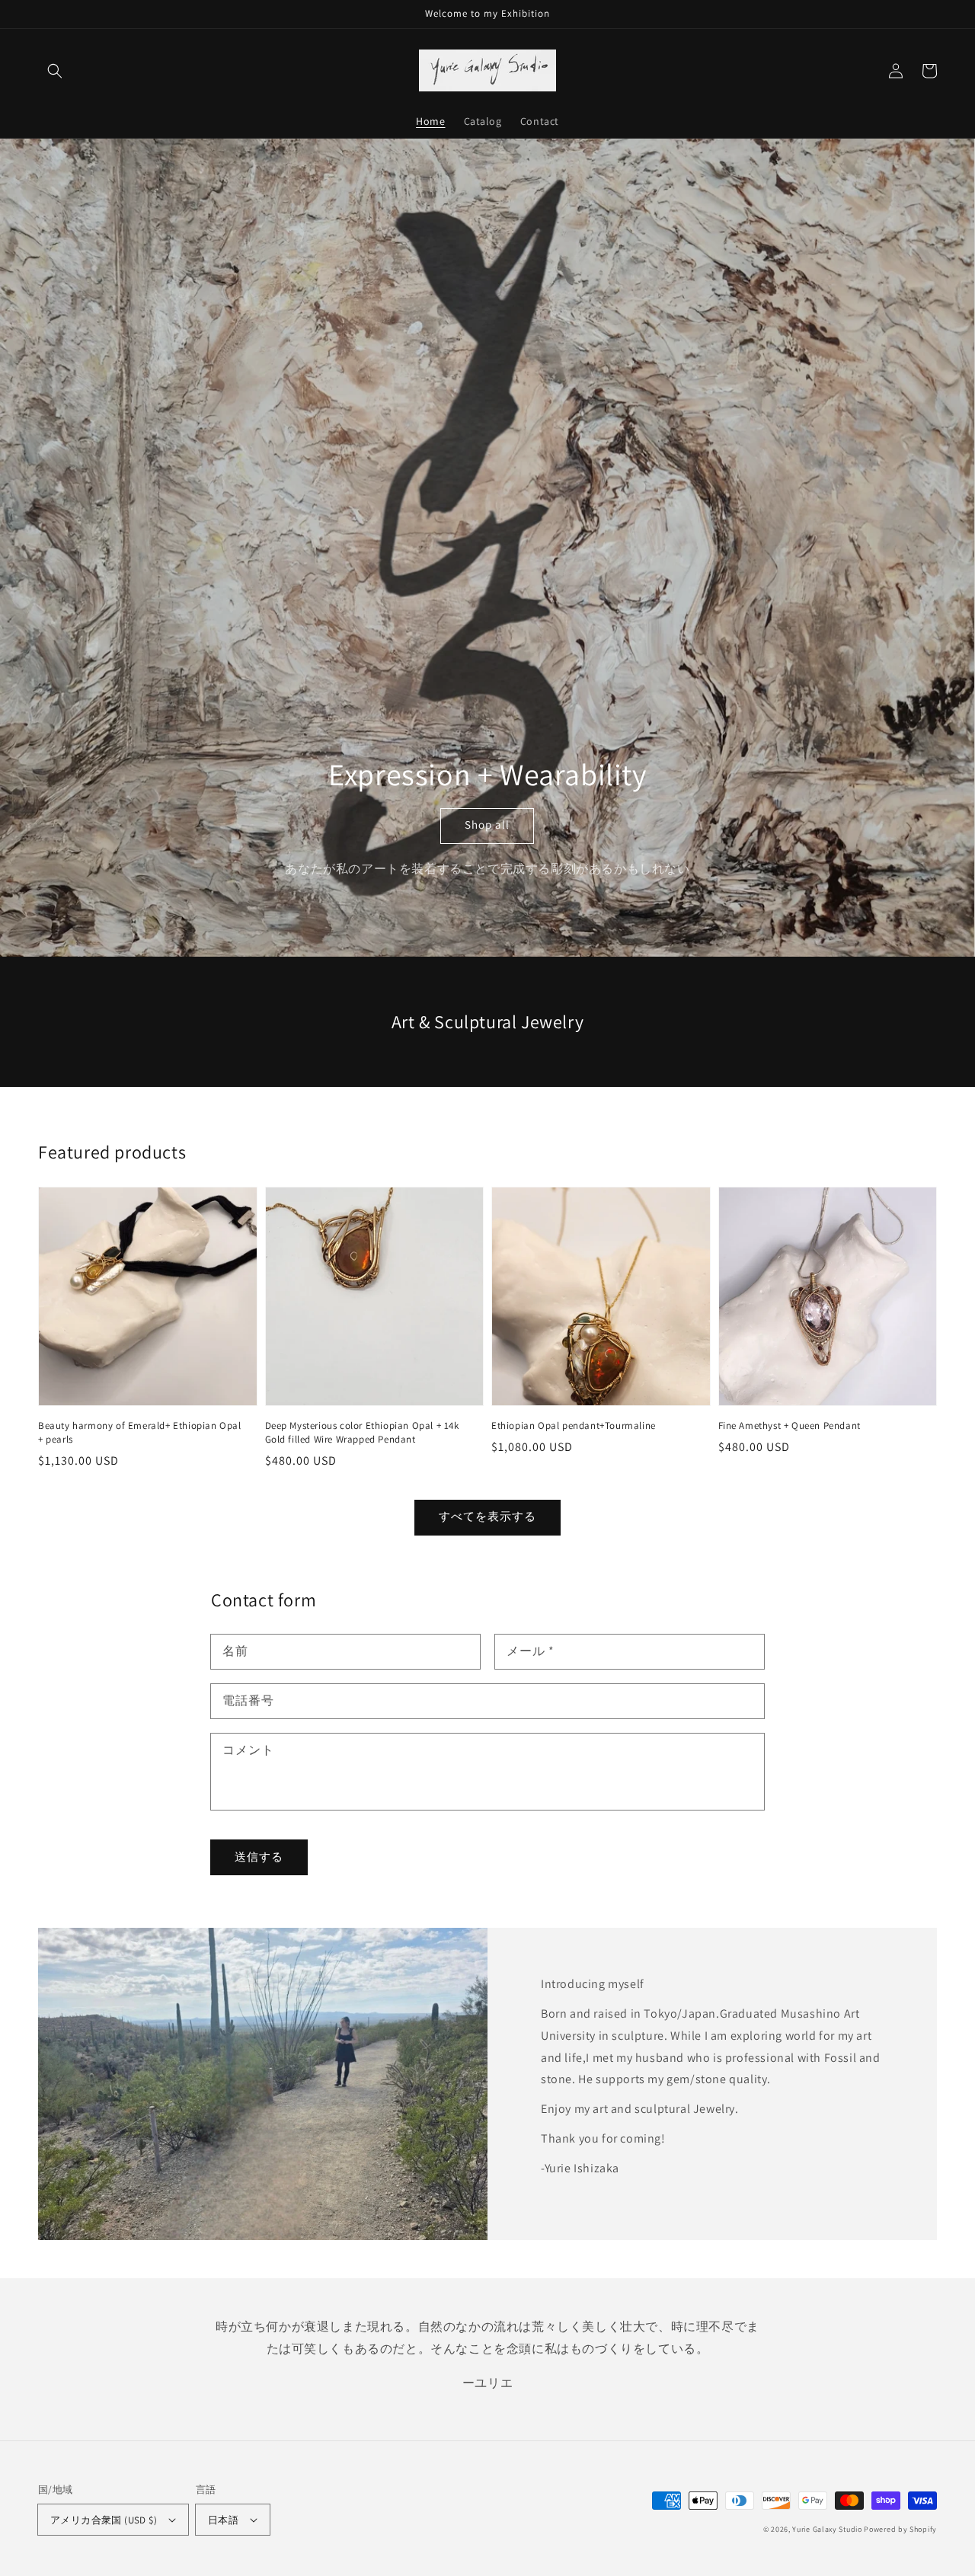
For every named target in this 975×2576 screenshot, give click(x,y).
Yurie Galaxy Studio (827, 2529)
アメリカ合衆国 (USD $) (104, 2520)
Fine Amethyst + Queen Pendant (790, 1425)
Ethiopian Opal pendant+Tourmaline (574, 1425)
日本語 (223, 2520)
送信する (259, 1857)
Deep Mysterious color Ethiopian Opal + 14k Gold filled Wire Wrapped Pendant (362, 1432)
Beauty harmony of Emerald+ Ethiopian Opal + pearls (140, 1432)
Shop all (487, 825)
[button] (55, 71)
